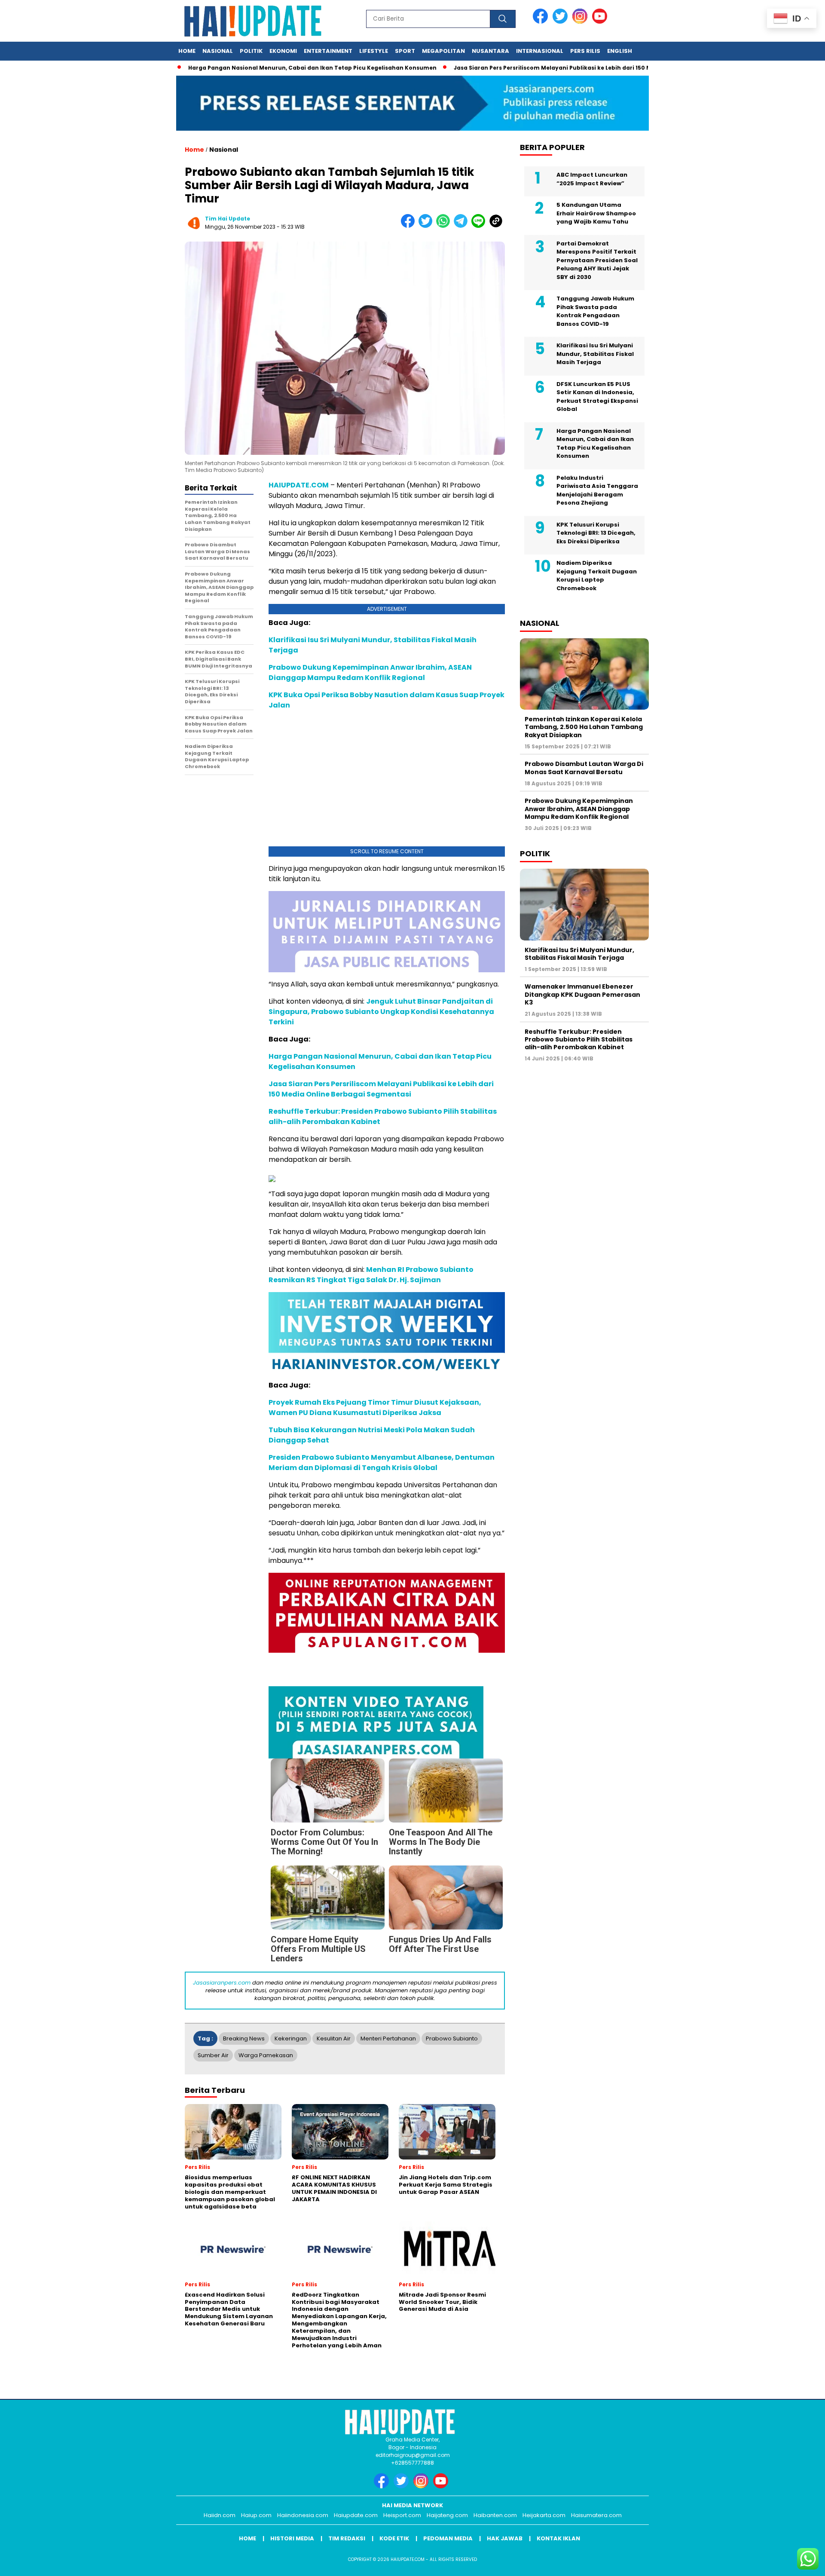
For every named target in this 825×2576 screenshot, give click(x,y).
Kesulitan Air (334, 2038)
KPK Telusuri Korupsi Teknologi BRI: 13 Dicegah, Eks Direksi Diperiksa (596, 533)
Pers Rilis (585, 51)
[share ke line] (480, 226)
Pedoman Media (448, 2538)
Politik (251, 51)
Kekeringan (291, 2038)
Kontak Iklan (558, 2538)
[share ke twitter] (427, 226)
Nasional (218, 51)
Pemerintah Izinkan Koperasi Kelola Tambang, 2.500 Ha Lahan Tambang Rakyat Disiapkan (584, 727)
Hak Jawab (505, 2538)
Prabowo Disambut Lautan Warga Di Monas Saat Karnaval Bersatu (584, 768)
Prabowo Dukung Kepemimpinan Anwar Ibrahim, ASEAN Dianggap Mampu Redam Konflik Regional (370, 672)
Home (187, 51)
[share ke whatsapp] (445, 226)
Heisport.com (402, 2515)
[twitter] (562, 22)
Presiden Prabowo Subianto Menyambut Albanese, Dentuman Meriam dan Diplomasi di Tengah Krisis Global (382, 1463)
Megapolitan (443, 51)
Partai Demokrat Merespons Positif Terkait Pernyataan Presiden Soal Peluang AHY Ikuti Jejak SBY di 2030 (597, 260)
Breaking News (244, 2038)
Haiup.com (256, 2515)
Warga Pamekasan (266, 2055)
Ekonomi (283, 51)
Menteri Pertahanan (388, 2038)
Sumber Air (213, 2055)
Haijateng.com (447, 2515)
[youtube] (601, 22)
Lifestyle (374, 51)
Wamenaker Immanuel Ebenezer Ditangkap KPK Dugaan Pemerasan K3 (582, 995)
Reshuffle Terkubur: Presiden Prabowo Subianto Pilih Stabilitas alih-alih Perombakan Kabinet (579, 1039)
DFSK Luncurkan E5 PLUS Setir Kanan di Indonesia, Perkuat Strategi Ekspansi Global (597, 397)
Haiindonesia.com (303, 2515)
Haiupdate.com (356, 2515)
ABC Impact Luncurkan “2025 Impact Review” (592, 179)
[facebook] (542, 22)
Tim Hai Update (228, 219)
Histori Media (292, 2538)
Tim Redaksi (347, 2538)
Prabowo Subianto (452, 2038)
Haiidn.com (220, 2515)
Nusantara (490, 51)
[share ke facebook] (410, 226)
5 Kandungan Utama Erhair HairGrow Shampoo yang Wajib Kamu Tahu (596, 213)
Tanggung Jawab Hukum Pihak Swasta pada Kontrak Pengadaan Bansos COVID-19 (595, 311)
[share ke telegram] (463, 226)
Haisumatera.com (596, 2515)
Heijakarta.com (544, 2515)
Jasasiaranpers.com (222, 1983)
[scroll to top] (793, 2563)
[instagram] (581, 22)
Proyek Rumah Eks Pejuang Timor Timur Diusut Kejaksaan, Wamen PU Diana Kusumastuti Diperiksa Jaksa (375, 1407)
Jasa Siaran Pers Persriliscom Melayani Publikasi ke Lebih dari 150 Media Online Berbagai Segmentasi (570, 68)
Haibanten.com (495, 2515)
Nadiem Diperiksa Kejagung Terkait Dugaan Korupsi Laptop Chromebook (597, 576)
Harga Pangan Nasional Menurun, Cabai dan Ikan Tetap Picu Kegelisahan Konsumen (281, 68)
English (620, 51)
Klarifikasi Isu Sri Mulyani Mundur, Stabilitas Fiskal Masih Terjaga (595, 354)
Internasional (540, 51)
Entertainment (328, 51)
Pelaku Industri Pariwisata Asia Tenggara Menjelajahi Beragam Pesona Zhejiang (597, 490)
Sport (405, 51)
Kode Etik (394, 2538)
